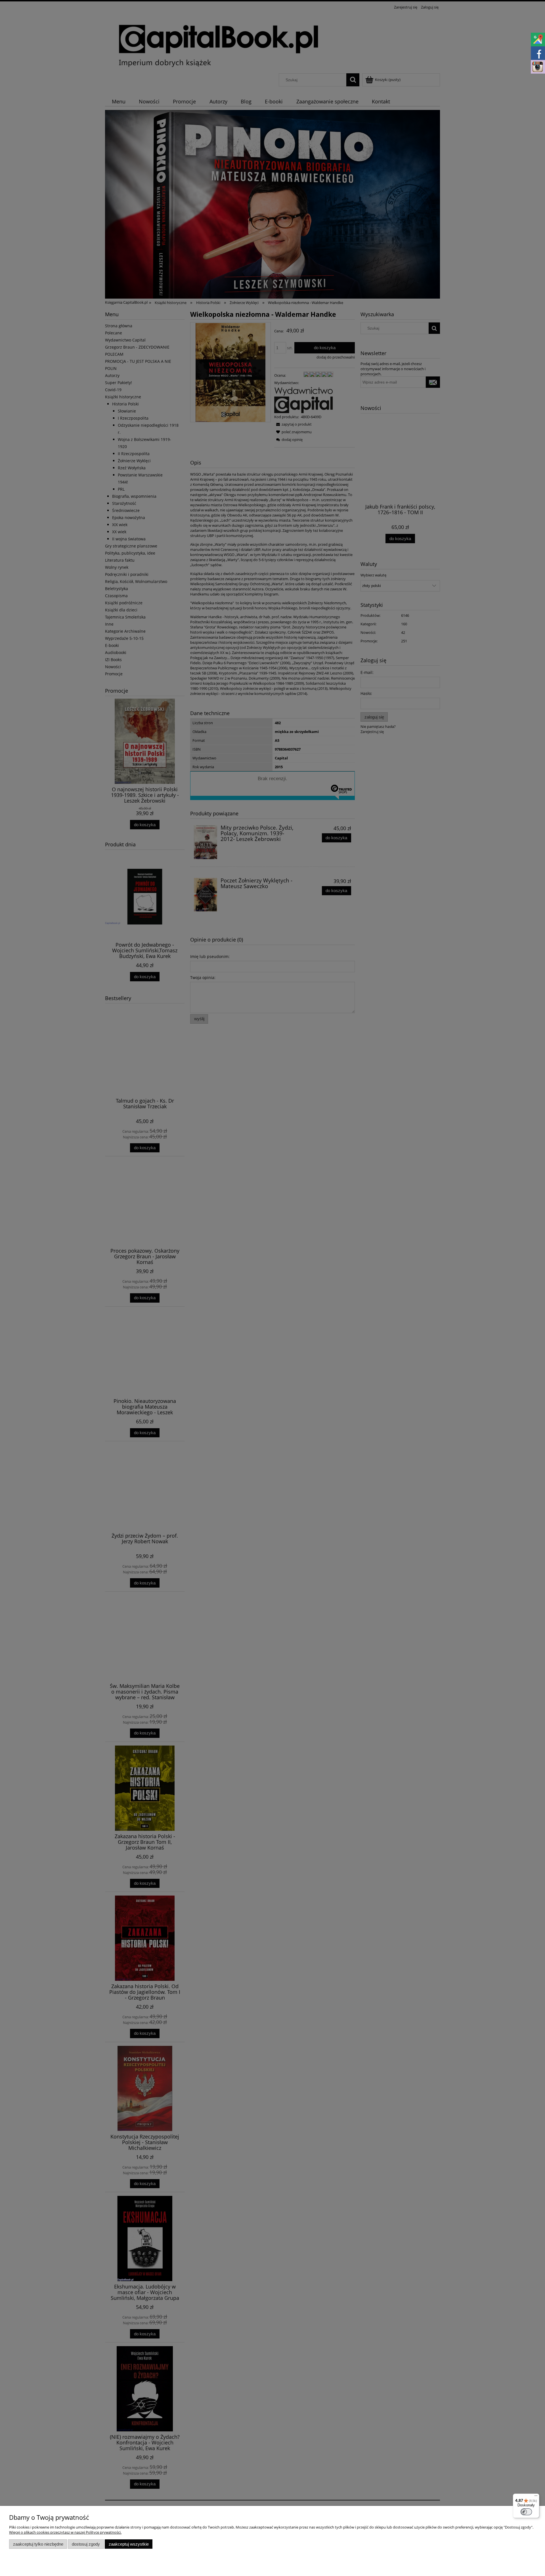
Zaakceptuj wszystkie (129, 2544)
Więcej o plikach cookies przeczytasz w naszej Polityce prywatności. (65, 2532)
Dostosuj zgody (86, 2544)
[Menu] (536, 2497)
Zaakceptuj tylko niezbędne (38, 2544)
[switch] (526, 2512)
